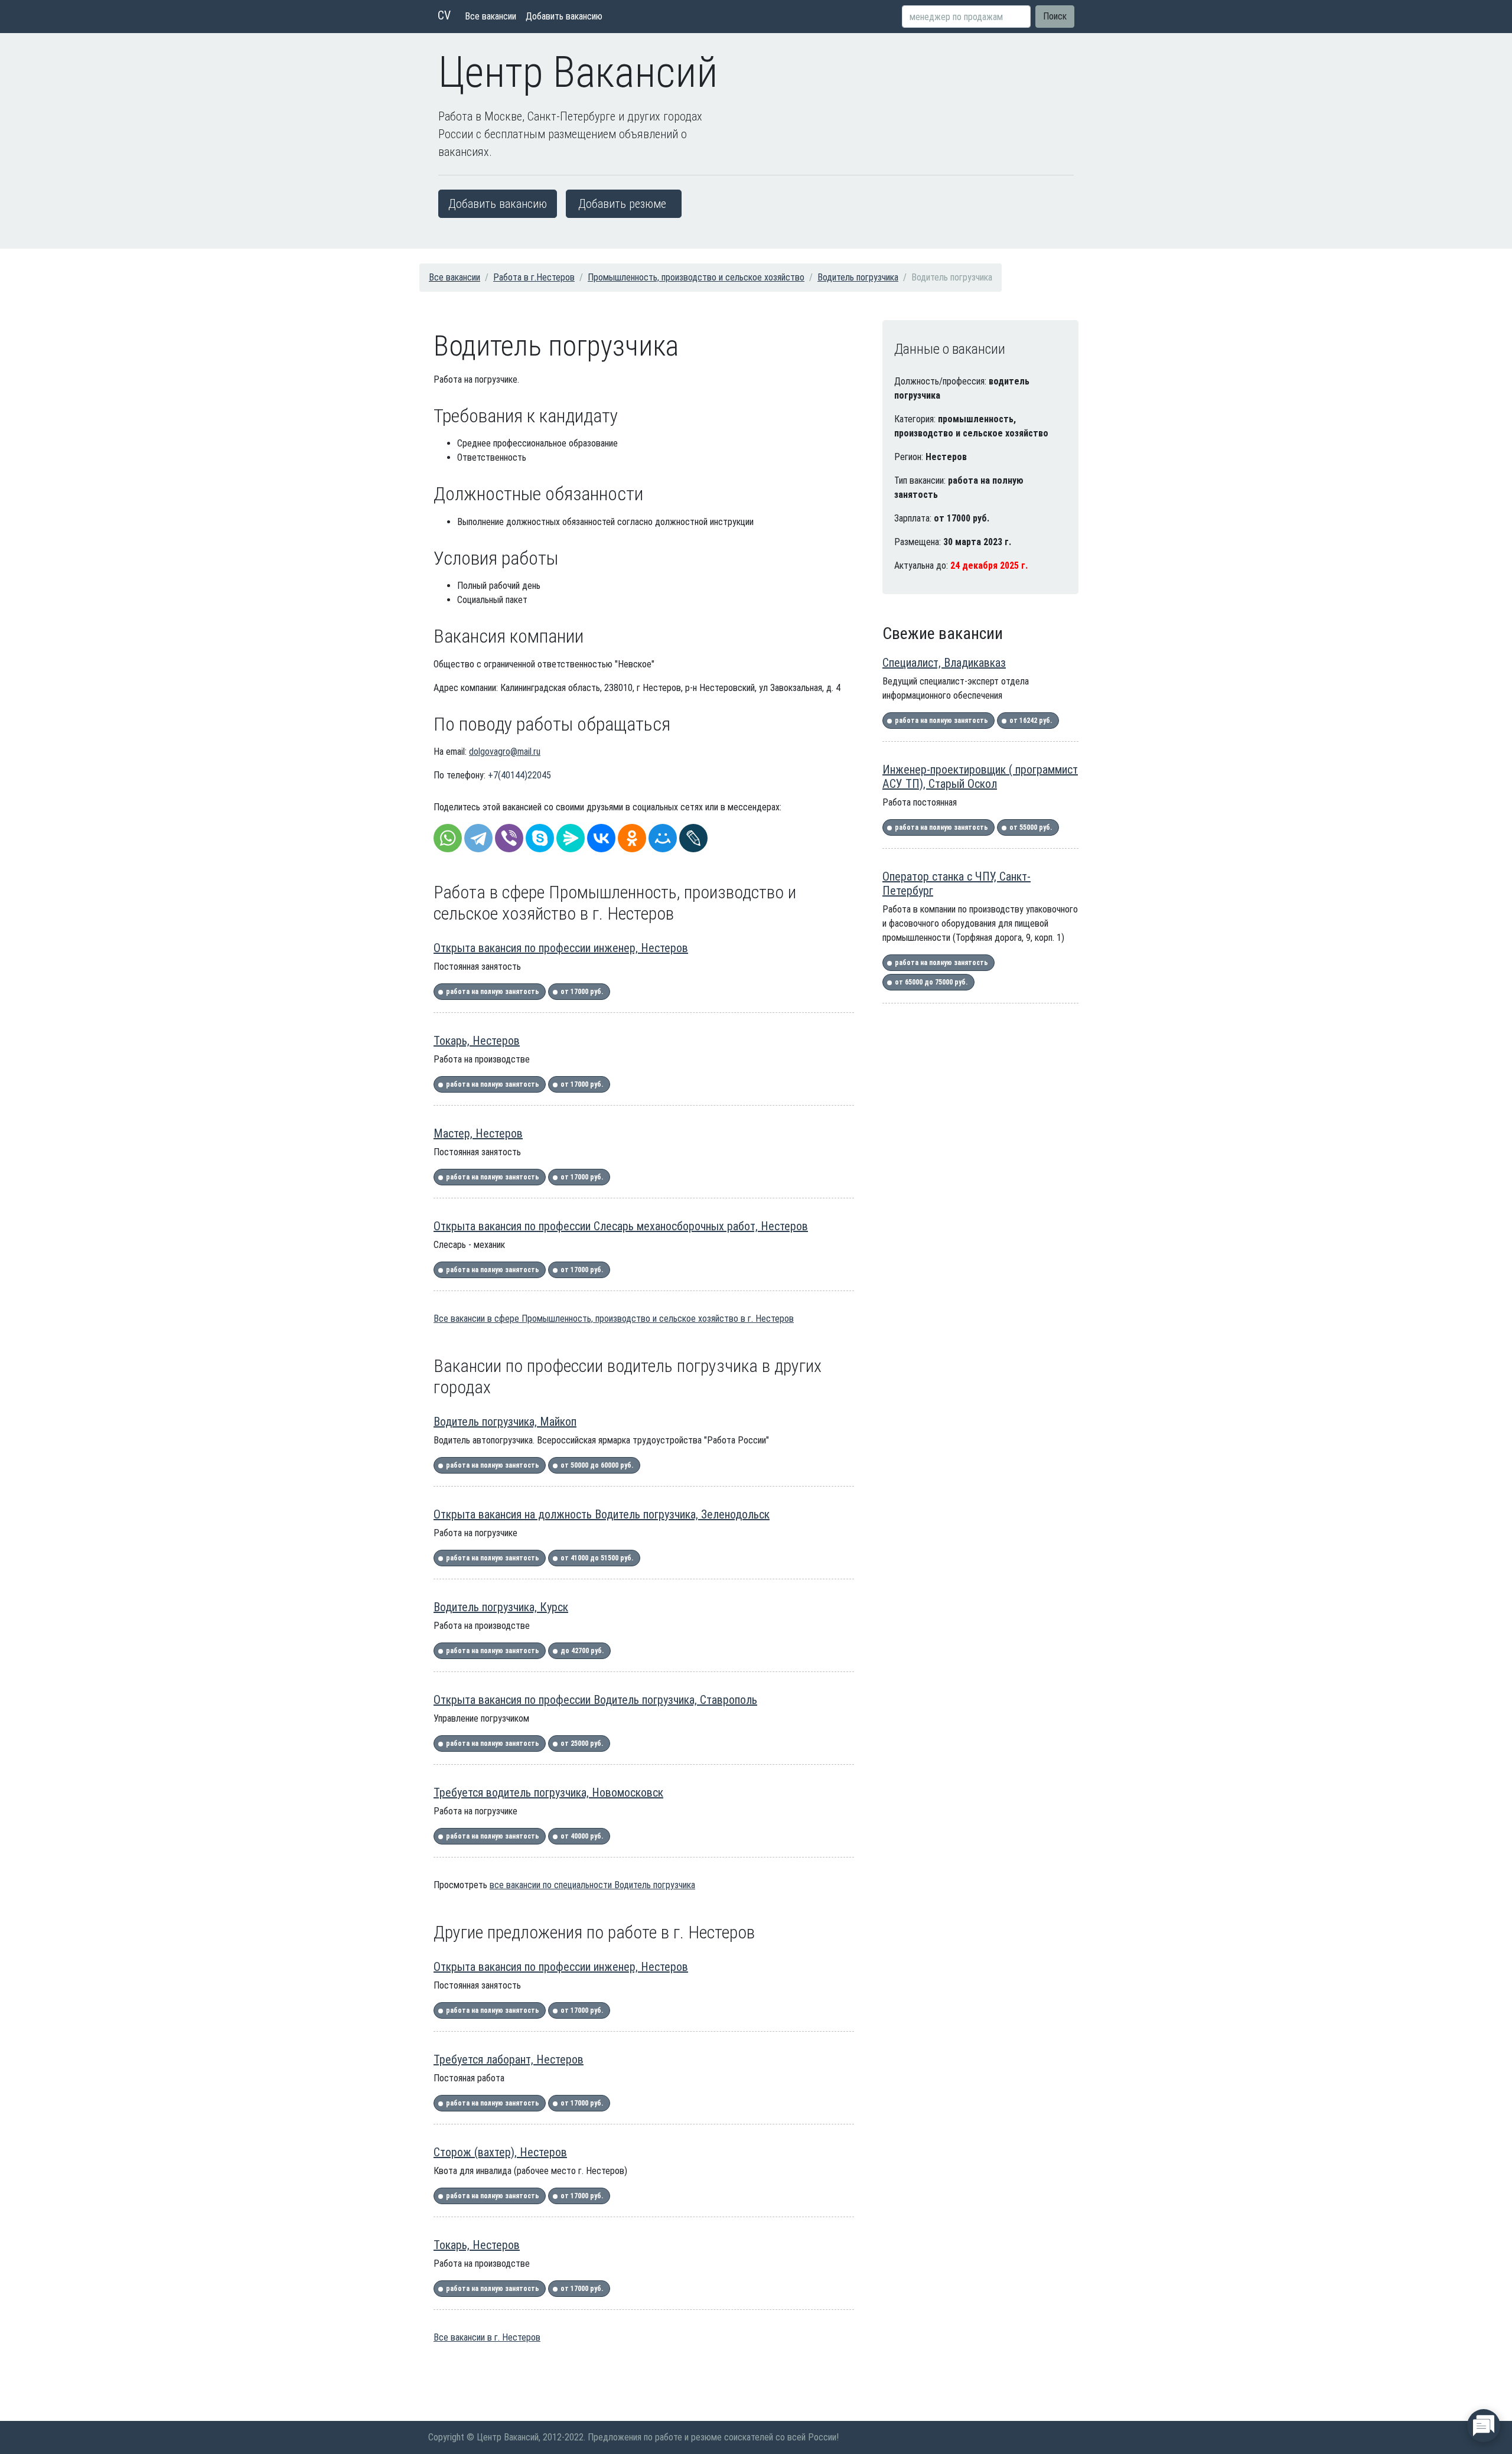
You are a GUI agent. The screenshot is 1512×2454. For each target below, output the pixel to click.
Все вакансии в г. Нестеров (487, 2337)
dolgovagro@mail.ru (505, 752)
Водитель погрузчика (858, 277)
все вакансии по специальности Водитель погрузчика (592, 1885)
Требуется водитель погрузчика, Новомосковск (548, 1793)
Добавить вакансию (564, 16)
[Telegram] (478, 838)
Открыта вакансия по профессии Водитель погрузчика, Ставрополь (595, 1700)
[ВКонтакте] (601, 838)
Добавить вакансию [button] (498, 204)
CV (444, 15)
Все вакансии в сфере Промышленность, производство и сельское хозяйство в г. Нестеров (614, 1319)
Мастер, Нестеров (478, 1133)
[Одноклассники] (632, 838)
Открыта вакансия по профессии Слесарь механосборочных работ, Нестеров (621, 1226)
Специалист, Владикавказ (944, 663)
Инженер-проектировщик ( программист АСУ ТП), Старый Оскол (980, 777)
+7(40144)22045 (519, 775)
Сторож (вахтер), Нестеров (500, 2152)
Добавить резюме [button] (622, 204)
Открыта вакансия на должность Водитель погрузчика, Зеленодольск (602, 1514)
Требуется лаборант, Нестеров (509, 2059)
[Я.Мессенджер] (571, 838)
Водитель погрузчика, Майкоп (505, 1422)
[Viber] (509, 838)
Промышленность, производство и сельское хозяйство (696, 277)
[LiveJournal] (693, 838)
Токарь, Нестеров (477, 1041)
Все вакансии (491, 16)
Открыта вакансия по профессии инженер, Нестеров (561, 948)
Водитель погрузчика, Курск (501, 1607)
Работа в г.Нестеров (534, 277)
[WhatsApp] (448, 838)
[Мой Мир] (663, 838)
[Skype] (540, 838)
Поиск (1055, 16)
